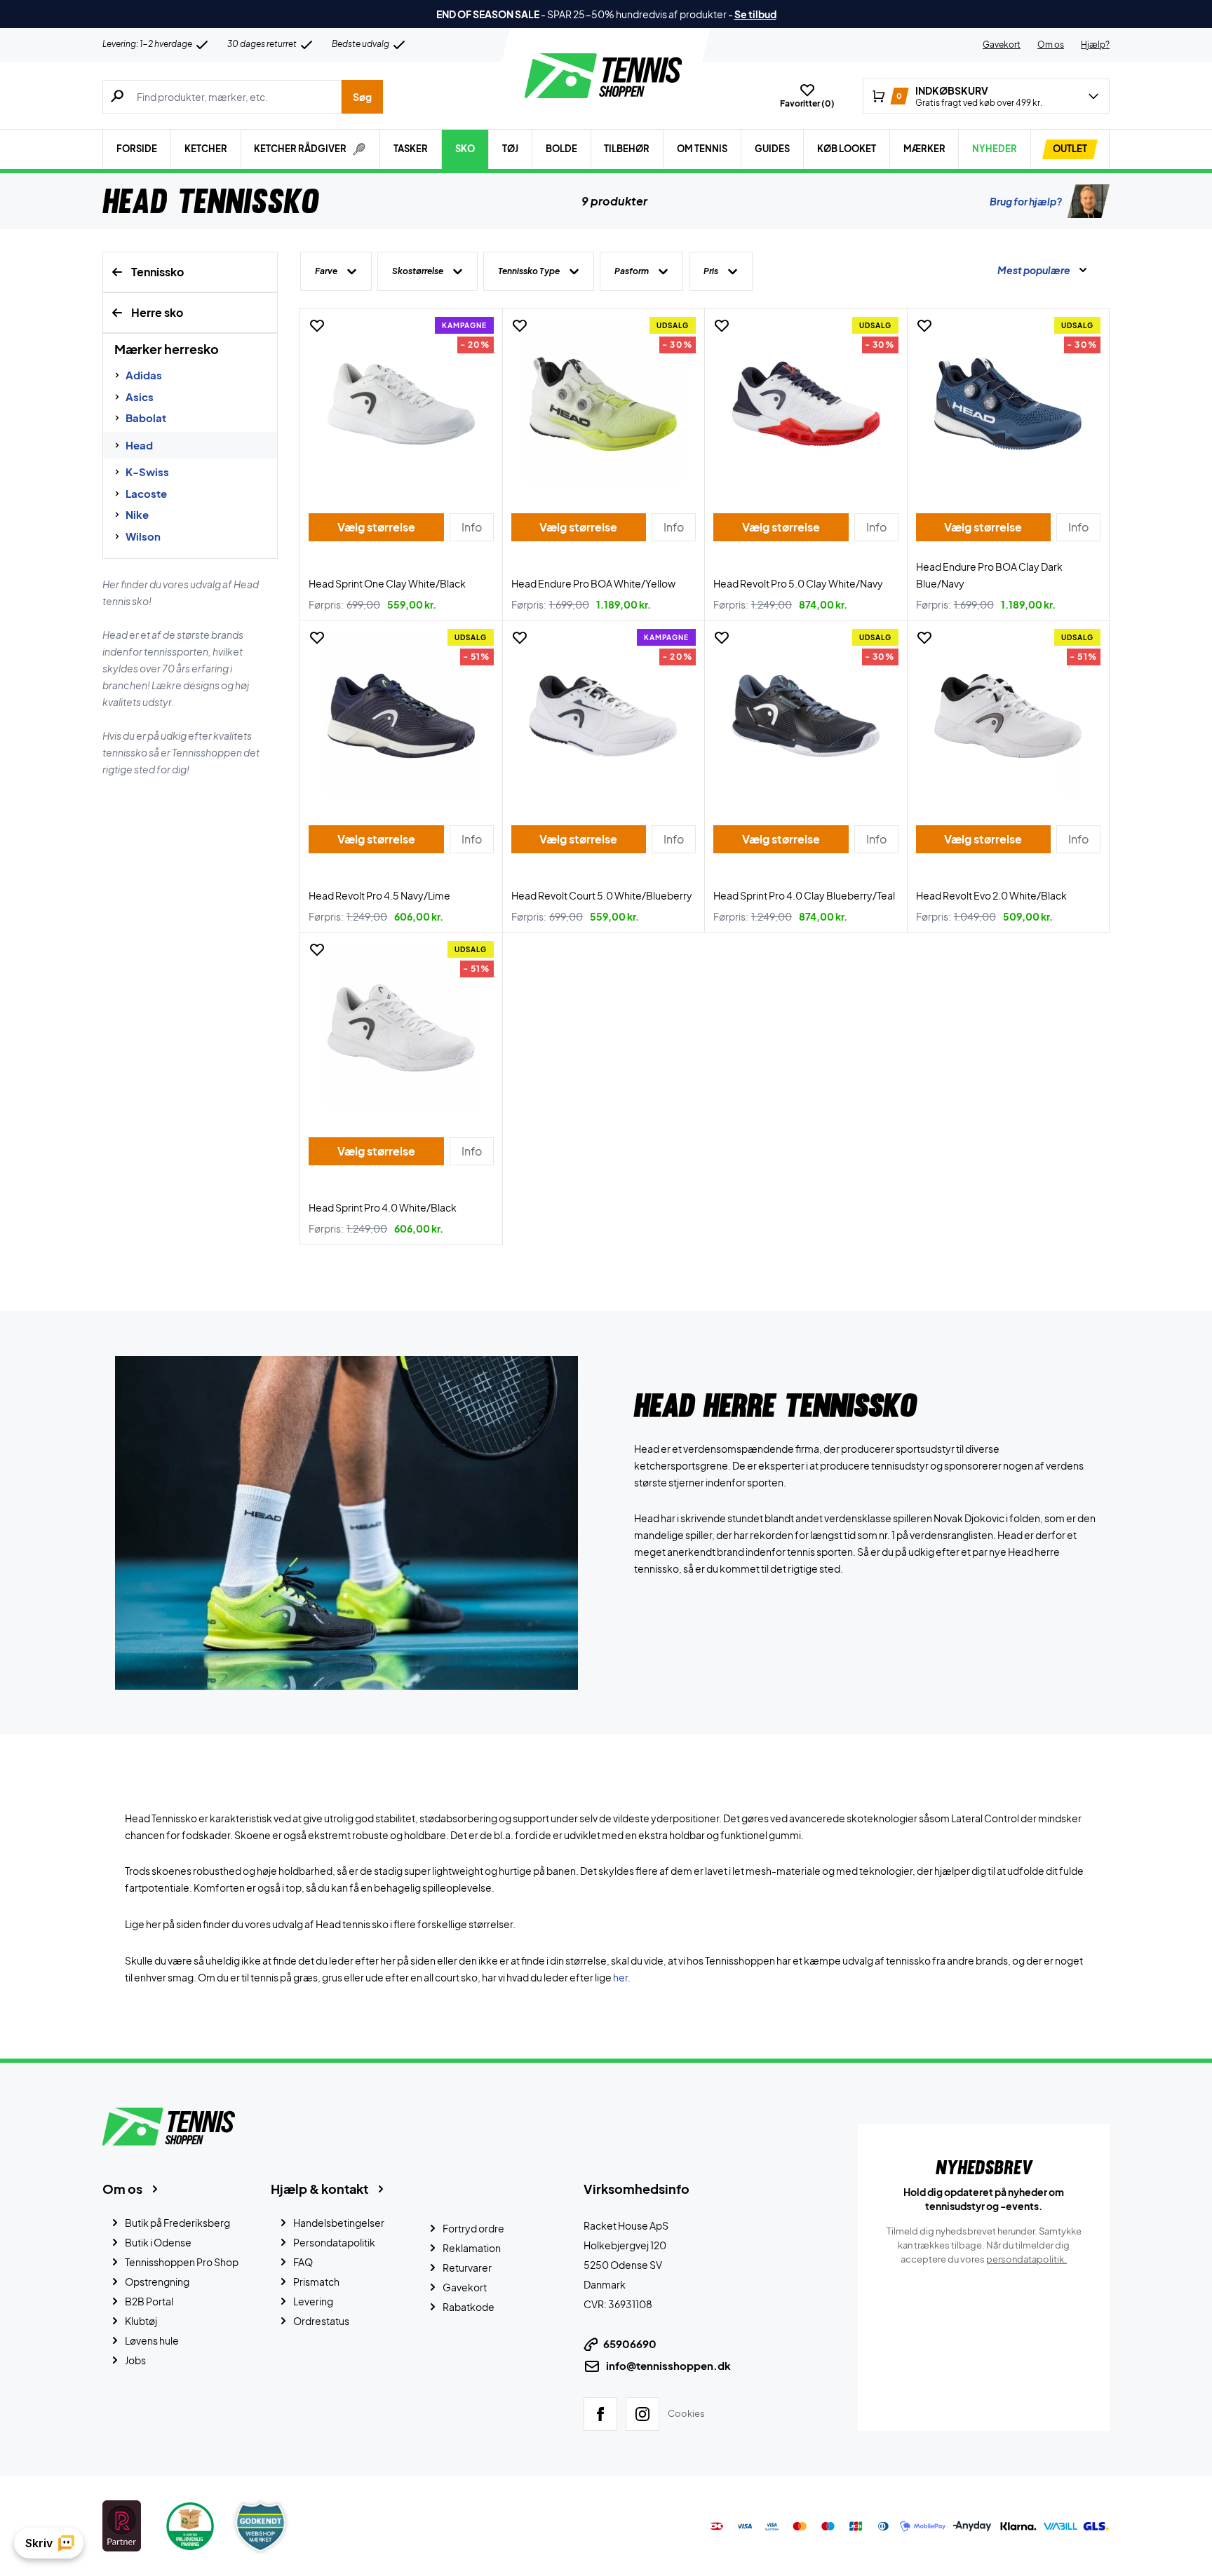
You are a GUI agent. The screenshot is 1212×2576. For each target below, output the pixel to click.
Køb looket (847, 149)
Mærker (924, 149)
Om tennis (702, 149)
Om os (1051, 45)
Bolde (561, 149)
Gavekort (1002, 45)
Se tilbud (755, 14)
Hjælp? (1095, 45)
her (620, 1977)
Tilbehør (627, 149)
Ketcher (206, 149)
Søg (362, 97)
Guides (772, 149)
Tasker (411, 149)
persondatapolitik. (1026, 2259)
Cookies (686, 2413)
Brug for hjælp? (1026, 201)
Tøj (510, 149)
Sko (465, 149)
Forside (137, 149)
